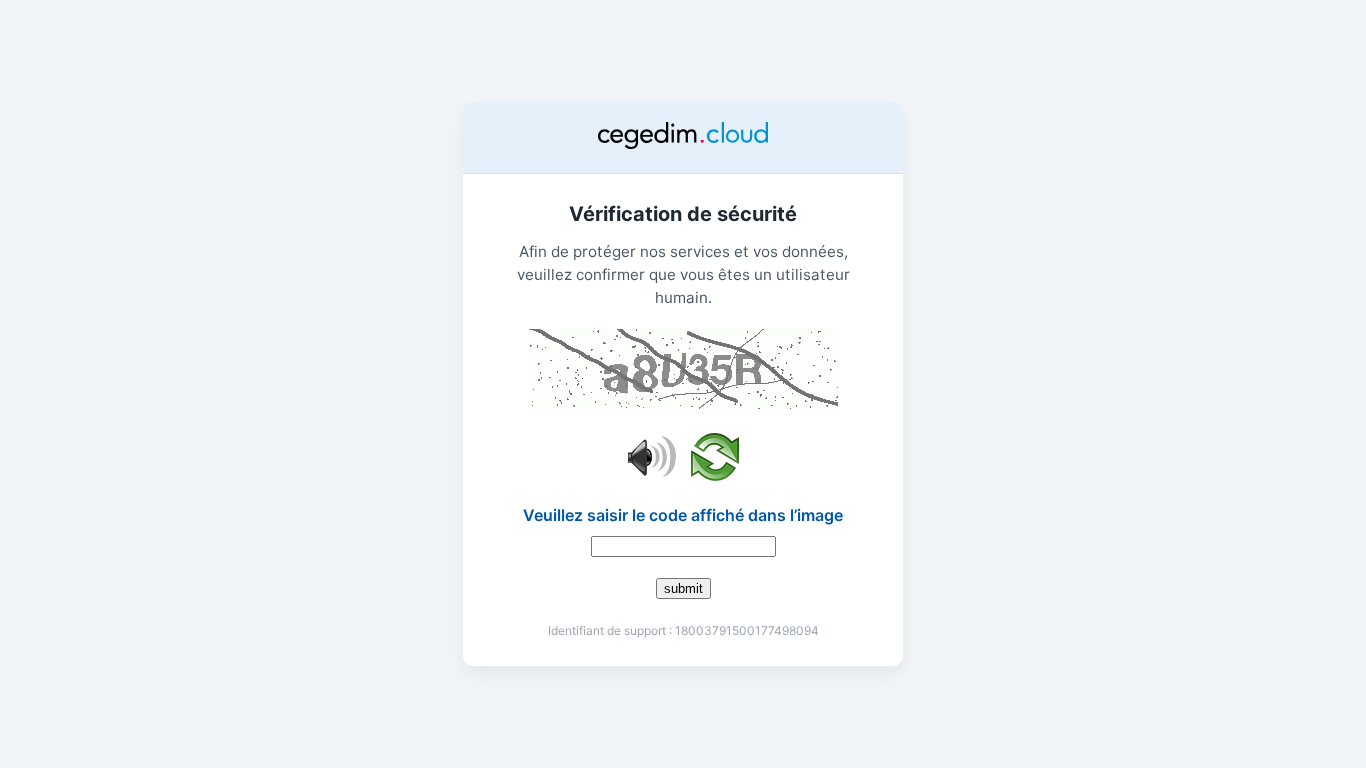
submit (683, 588)
